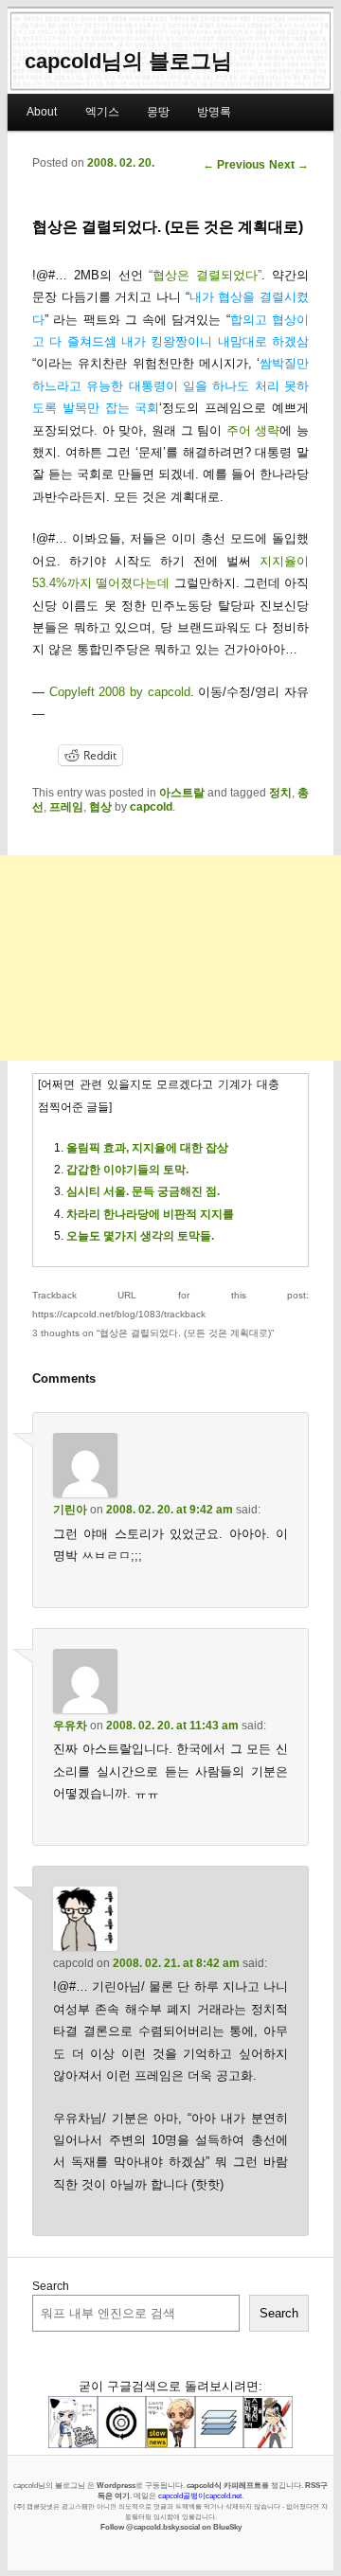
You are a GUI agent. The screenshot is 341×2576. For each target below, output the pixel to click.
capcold (151, 807)
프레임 (66, 807)
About (42, 112)
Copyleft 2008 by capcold (120, 692)
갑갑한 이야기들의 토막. (127, 1170)
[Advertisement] (170, 958)
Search (51, 2286)
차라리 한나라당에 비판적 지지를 (150, 1214)
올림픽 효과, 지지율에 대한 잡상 (147, 1148)
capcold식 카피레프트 (224, 2485)
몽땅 (158, 112)
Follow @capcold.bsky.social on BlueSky (171, 2527)
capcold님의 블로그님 (128, 61)
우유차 (70, 1726)
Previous (234, 165)
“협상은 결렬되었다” (205, 275)
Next (289, 165)
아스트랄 (182, 793)
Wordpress (116, 2485)
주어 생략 (253, 430)
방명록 (214, 112)
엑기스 (102, 112)
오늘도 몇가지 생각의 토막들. (140, 1236)
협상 (100, 807)
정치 (280, 793)
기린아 (70, 1510)
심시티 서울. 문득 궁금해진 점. (143, 1191)
